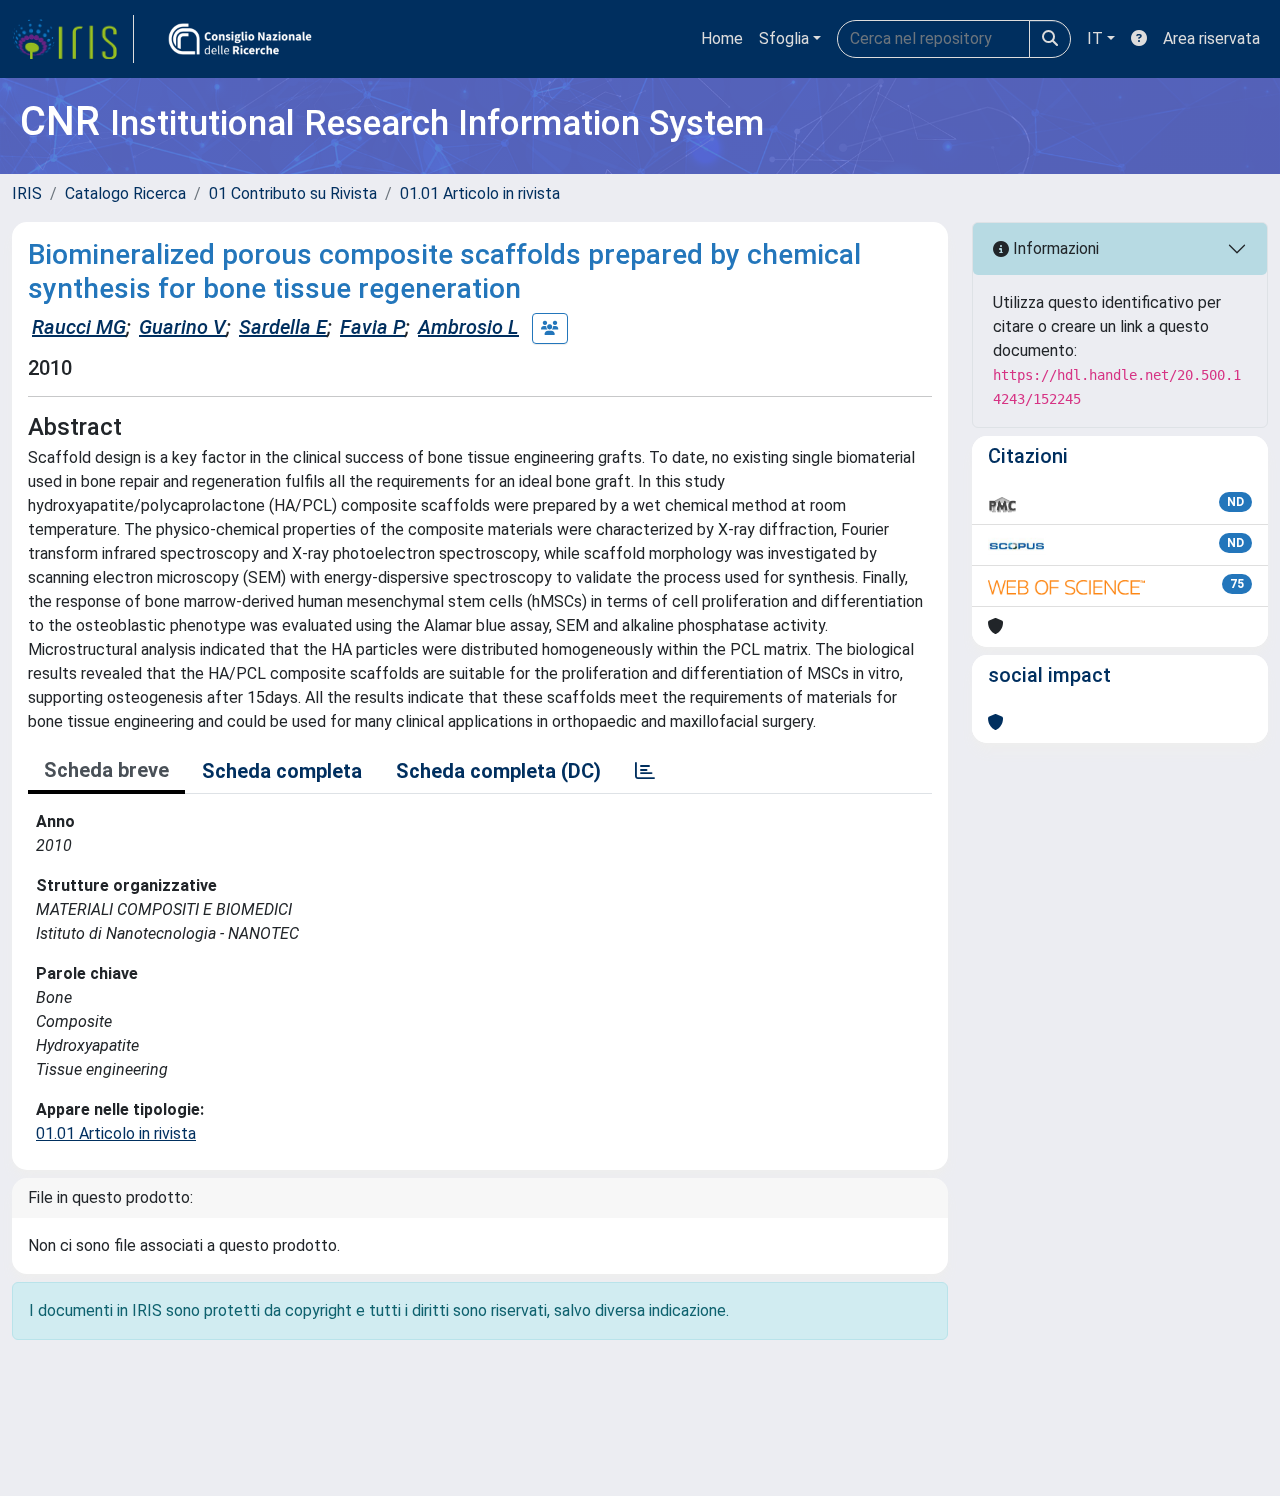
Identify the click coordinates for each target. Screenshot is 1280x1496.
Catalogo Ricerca (125, 193)
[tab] (645, 771)
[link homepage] (73, 39)
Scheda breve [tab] (106, 770)
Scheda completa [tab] (282, 771)
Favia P (372, 327)
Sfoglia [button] (784, 38)
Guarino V (182, 327)
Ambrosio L (468, 327)
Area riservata (1211, 38)
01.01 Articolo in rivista (480, 193)
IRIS (27, 193)
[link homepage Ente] (240, 39)
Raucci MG (79, 327)
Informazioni (1054, 248)
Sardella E (283, 327)
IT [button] (1095, 38)
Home (722, 38)
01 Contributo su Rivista (293, 193)
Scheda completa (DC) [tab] (498, 771)
